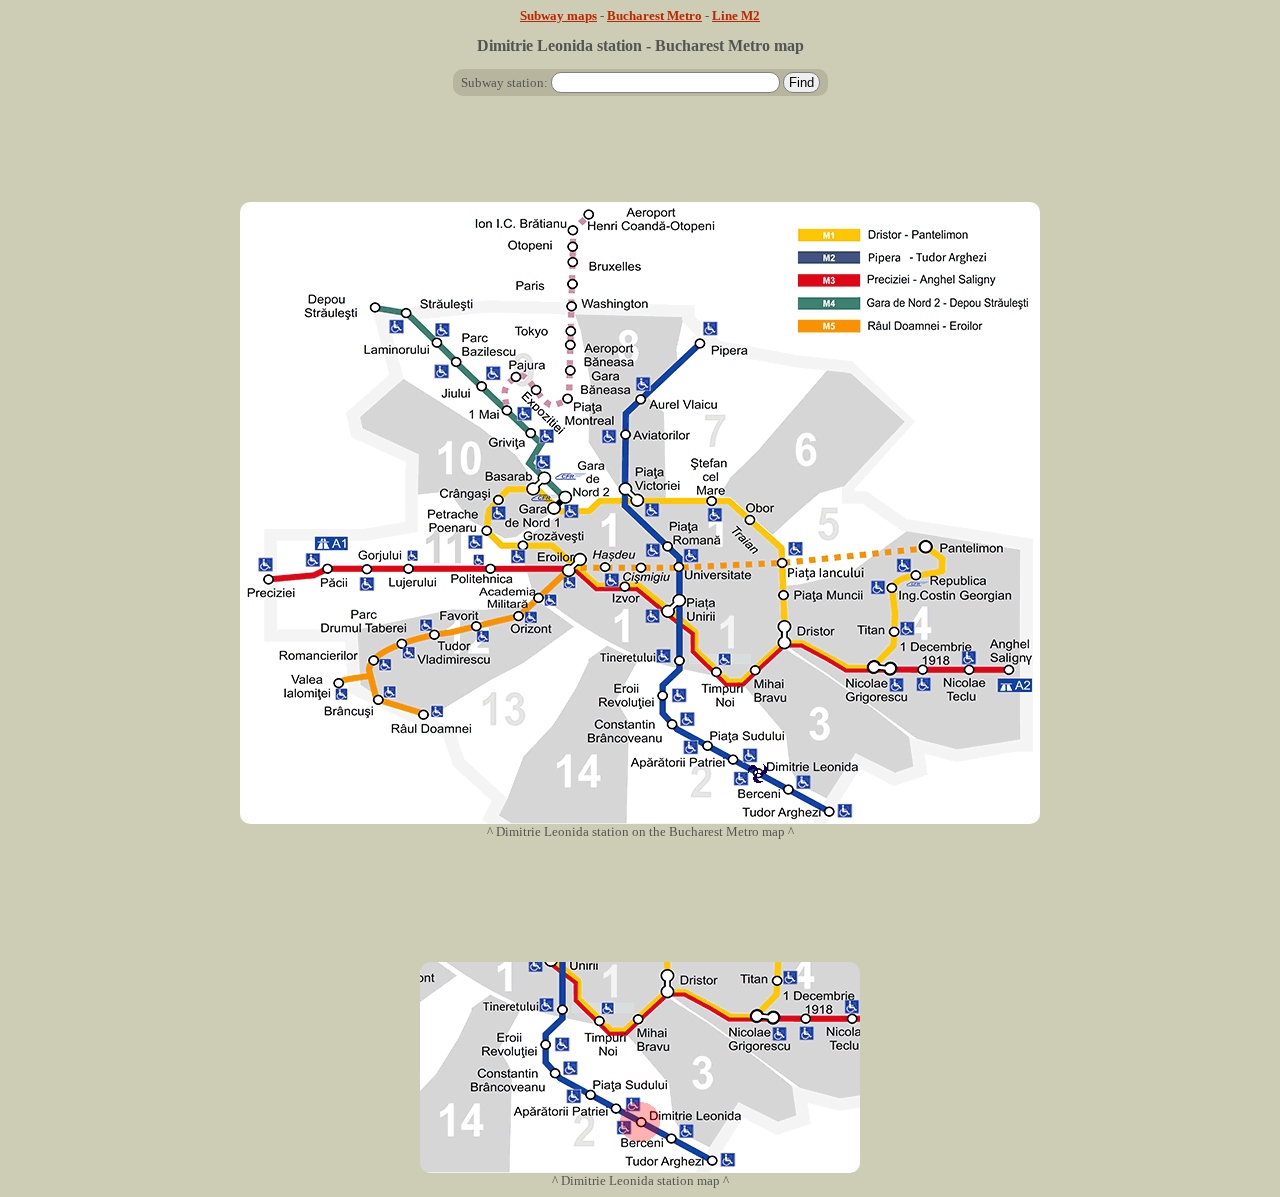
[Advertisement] (640, 157)
